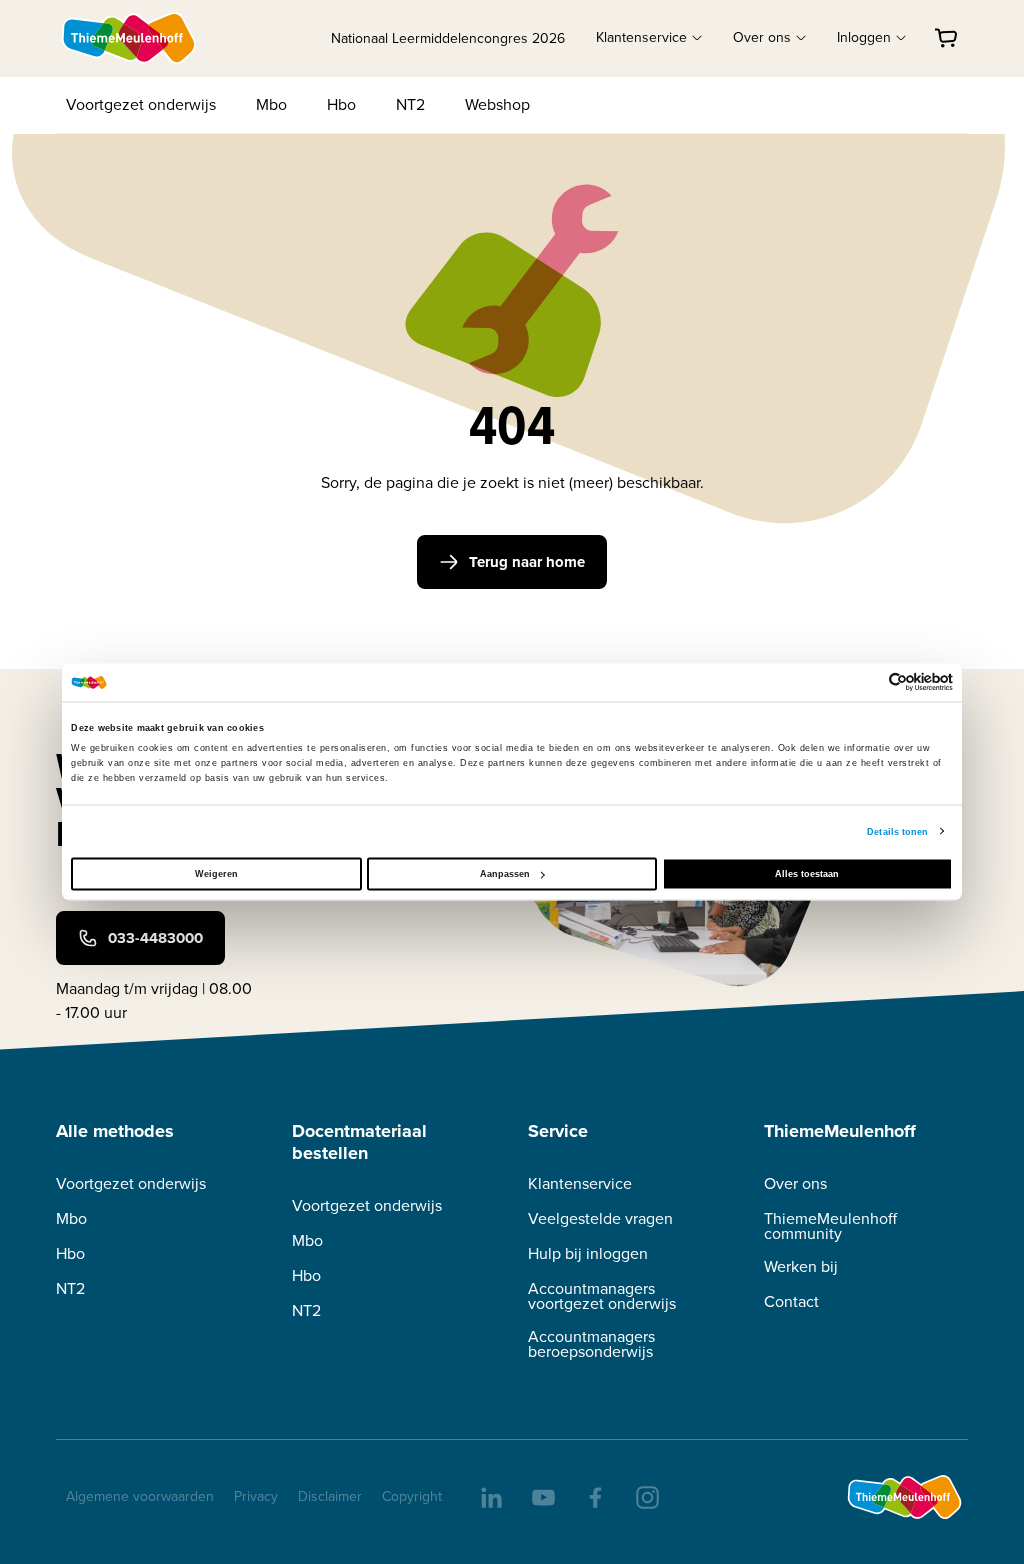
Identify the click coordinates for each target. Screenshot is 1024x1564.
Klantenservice (580, 1183)
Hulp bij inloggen (588, 1253)
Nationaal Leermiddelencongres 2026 (448, 38)
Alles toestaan (807, 874)
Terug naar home (527, 562)
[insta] (646, 1496)
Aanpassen (505, 874)
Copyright (412, 1496)
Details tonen (897, 831)
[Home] (130, 38)
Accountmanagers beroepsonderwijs (591, 1344)
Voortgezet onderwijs (141, 104)
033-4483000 (155, 938)
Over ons (795, 1183)
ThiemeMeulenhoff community (830, 1226)
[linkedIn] (490, 1496)
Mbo (271, 104)
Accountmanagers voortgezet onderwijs (602, 1296)
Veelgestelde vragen (600, 1218)
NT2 (410, 104)
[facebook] (594, 1496)
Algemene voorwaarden (140, 1496)
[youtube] (542, 1496)
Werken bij (801, 1266)
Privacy (256, 1496)
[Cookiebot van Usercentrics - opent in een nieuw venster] (865, 682)
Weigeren (216, 874)
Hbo (341, 104)
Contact (791, 1301)
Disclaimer (330, 1496)
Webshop (497, 104)
